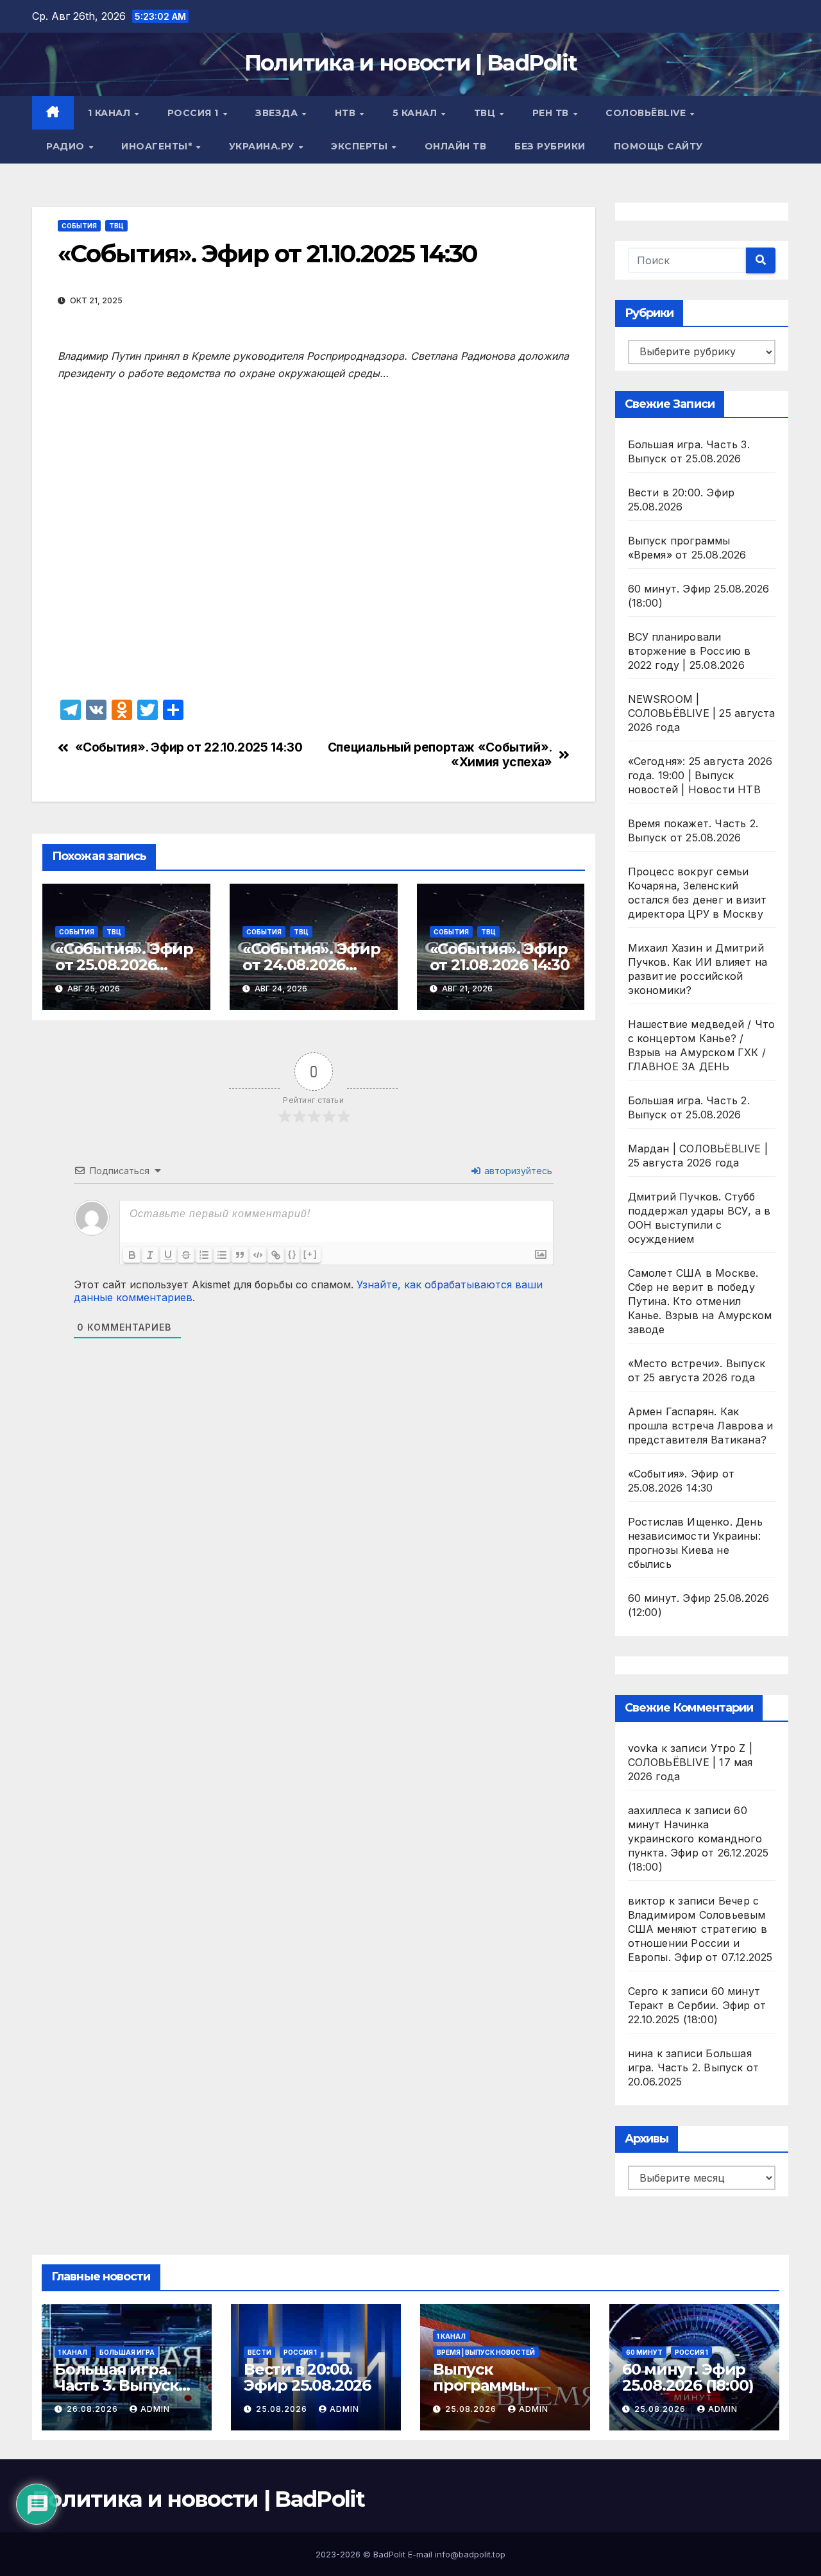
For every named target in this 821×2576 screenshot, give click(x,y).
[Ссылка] (276, 1255)
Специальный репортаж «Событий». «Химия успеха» (440, 755)
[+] (310, 1254)
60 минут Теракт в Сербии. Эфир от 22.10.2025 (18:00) (697, 2005)
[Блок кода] (258, 1255)
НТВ (347, 113)
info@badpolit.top (470, 2554)
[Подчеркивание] (168, 1255)
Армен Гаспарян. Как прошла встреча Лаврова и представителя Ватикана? (701, 1426)
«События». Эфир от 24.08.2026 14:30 (311, 965)
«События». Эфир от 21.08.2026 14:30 (500, 957)
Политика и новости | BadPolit (411, 63)
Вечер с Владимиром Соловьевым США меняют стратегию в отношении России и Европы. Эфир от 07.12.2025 (700, 1929)
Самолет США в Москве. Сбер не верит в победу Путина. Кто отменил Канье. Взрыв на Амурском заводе (700, 1301)
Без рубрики (550, 146)
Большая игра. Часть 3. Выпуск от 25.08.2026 (116, 2385)
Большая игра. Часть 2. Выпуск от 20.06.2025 (694, 2067)
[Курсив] (150, 1255)
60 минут (644, 2352)
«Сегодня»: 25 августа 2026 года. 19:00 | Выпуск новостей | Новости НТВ (700, 775)
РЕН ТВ (552, 113)
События (79, 226)
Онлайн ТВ (456, 146)
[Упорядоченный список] (204, 1255)
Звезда (278, 113)
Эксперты (361, 146)
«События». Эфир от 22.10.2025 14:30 (189, 747)
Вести (259, 2352)
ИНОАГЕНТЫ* (158, 146)
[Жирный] (132, 1255)
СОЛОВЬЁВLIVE (647, 113)
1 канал (111, 113)
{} (292, 1254)
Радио (67, 146)
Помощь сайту (658, 146)
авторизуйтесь (517, 1171)
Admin (155, 2409)
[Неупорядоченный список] (222, 1255)
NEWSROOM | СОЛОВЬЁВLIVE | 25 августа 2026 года (702, 713)
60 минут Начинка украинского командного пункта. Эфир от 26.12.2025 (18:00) (698, 1839)
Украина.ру (263, 146)
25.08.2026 (283, 2409)
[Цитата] (240, 1255)
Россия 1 (195, 113)
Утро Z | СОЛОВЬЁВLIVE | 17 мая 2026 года (690, 1762)
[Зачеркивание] (186, 1255)
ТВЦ (486, 113)
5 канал (416, 113)
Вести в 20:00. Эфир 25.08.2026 (307, 2377)
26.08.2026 (94, 2409)
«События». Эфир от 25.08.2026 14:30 (124, 965)
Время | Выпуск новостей (486, 2352)
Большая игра (127, 2352)
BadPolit (389, 2554)
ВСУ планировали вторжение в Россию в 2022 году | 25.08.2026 (690, 651)
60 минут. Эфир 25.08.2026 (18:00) (688, 2377)
